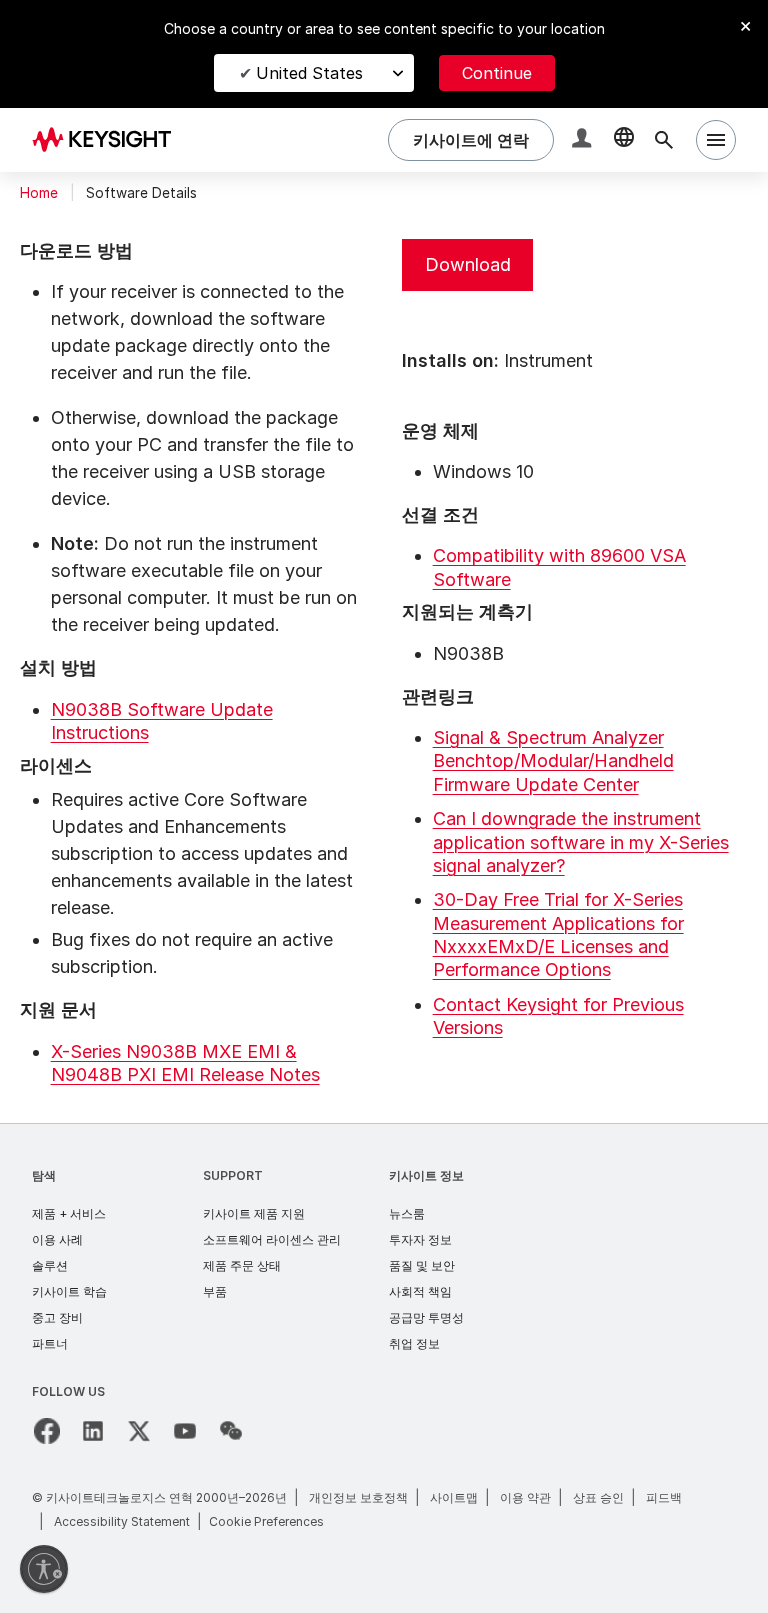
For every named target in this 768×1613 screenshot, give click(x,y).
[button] (584, 140)
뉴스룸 (407, 1213)
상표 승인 (598, 1497)
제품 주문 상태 (242, 1265)
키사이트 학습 (69, 1291)
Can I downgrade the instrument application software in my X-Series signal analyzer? (581, 842)
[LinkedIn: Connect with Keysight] (93, 1431)
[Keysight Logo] (109, 140)
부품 (215, 1291)
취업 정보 (414, 1343)
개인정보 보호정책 (358, 1497)
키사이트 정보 (426, 1175)
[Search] (664, 140)
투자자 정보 (420, 1239)
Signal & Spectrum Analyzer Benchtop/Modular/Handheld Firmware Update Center (553, 761)
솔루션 (50, 1265)
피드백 (664, 1497)
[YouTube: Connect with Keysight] (185, 1431)
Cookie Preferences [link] (266, 1521)
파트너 (50, 1343)
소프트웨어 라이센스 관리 (272, 1239)
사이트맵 (454, 1497)
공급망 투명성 (426, 1317)
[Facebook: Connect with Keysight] (47, 1431)
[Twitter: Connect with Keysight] (139, 1431)
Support (233, 1175)
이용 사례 (57, 1239)
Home (39, 193)
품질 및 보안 (422, 1265)
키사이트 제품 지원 (254, 1213)
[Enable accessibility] (44, 1569)
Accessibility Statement (122, 1521)
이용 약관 (525, 1497)
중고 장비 (57, 1317)
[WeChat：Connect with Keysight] (231, 1431)
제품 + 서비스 (69, 1213)
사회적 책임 (420, 1291)
